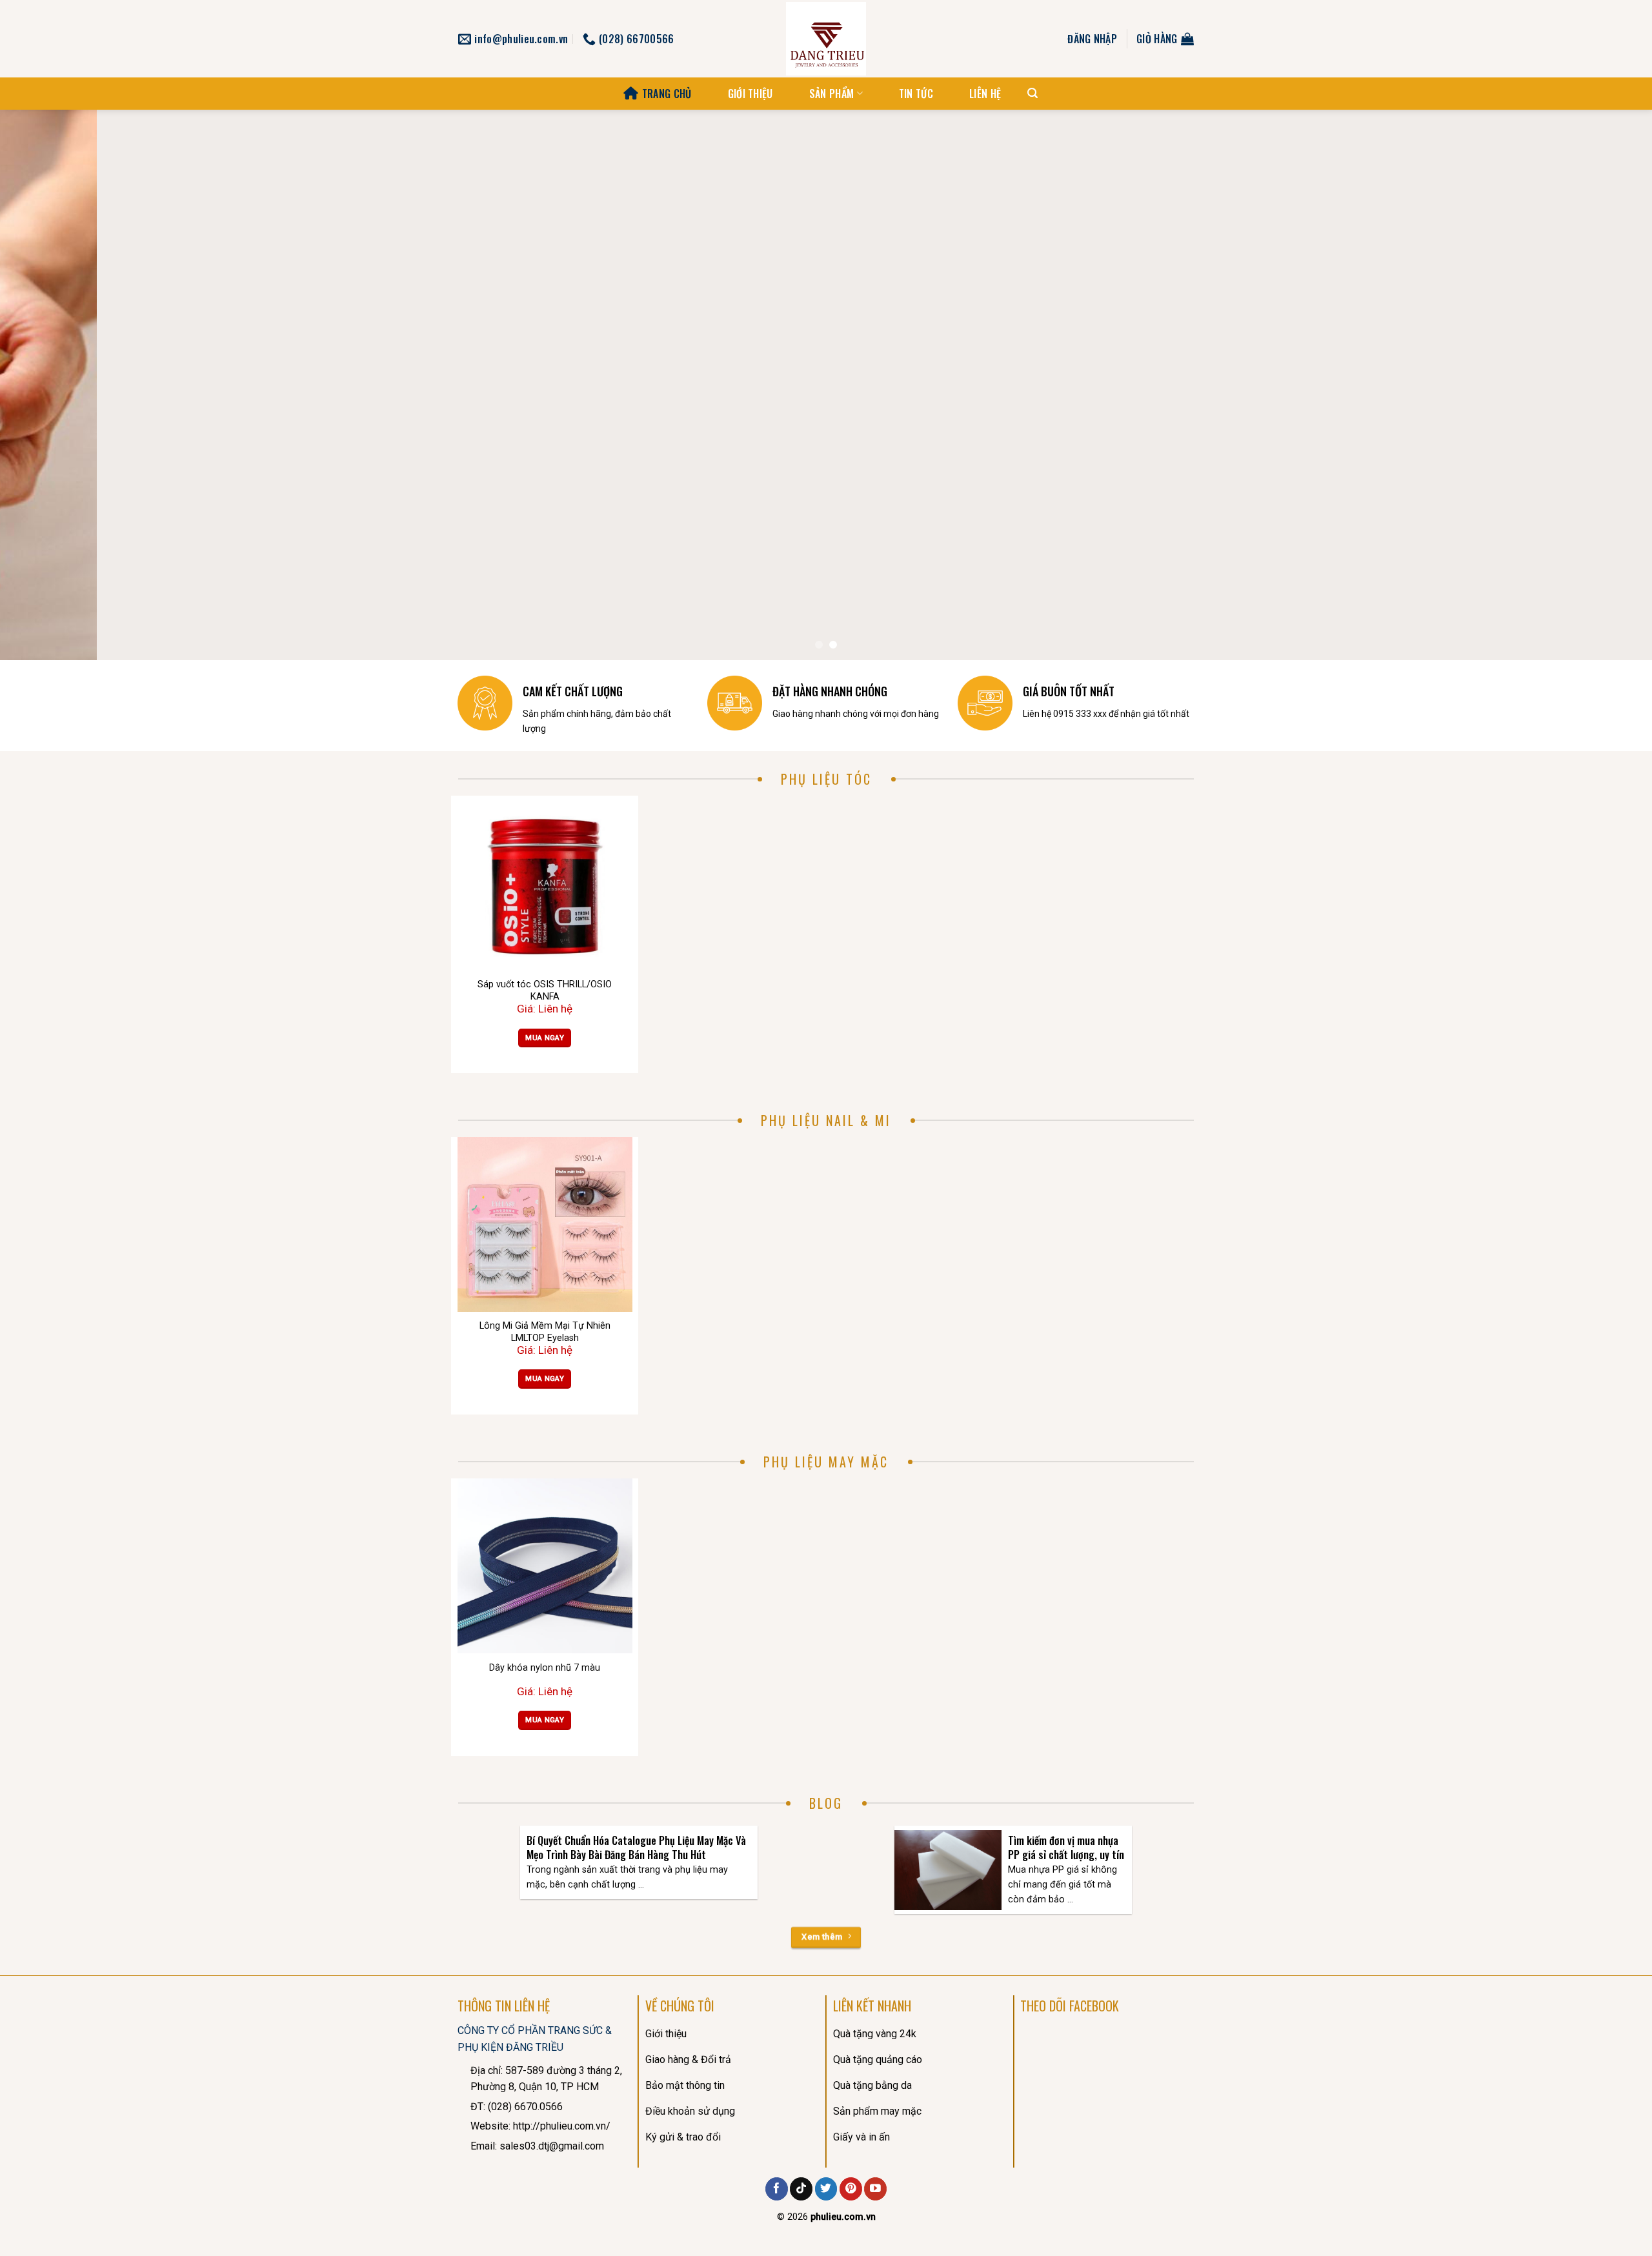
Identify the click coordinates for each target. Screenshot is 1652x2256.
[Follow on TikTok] (801, 2189)
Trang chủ (667, 94)
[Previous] (49, 385)
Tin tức (916, 94)
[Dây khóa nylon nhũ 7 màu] (545, 1566)
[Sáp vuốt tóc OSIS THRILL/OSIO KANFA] (545, 883)
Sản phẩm (832, 94)
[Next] (1603, 385)
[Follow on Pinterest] (851, 2189)
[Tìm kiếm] (1032, 93)
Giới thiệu (750, 94)
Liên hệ (985, 94)
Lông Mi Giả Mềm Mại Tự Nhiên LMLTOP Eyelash (545, 1332)
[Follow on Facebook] (777, 2189)
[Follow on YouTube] (875, 2189)
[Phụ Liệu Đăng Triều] (826, 39)
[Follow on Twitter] (826, 2189)
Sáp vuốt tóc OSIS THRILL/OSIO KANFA (545, 991)
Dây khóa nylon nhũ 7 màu (545, 1668)
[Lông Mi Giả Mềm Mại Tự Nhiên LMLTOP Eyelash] (545, 1224)
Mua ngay (545, 1038)
